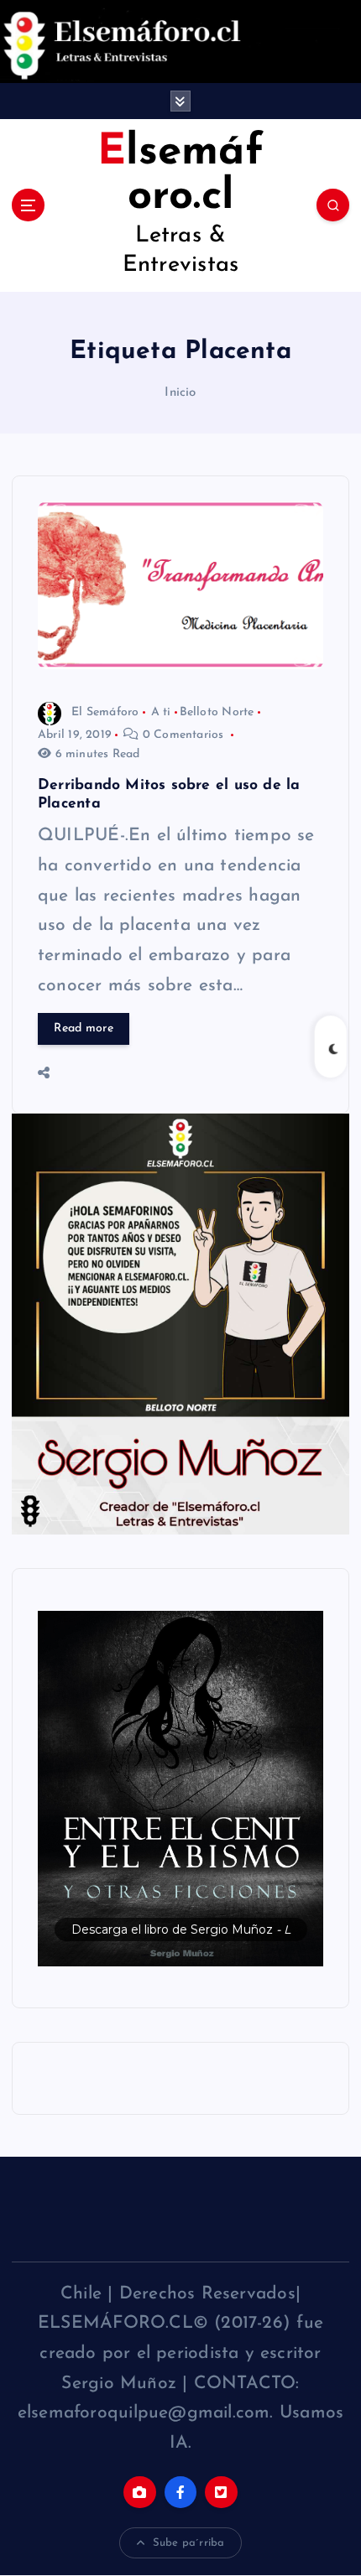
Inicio (180, 393)
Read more (83, 1028)
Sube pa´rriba (189, 2543)
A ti (161, 712)
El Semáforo (105, 712)
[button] (180, 1789)
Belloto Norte (217, 712)
